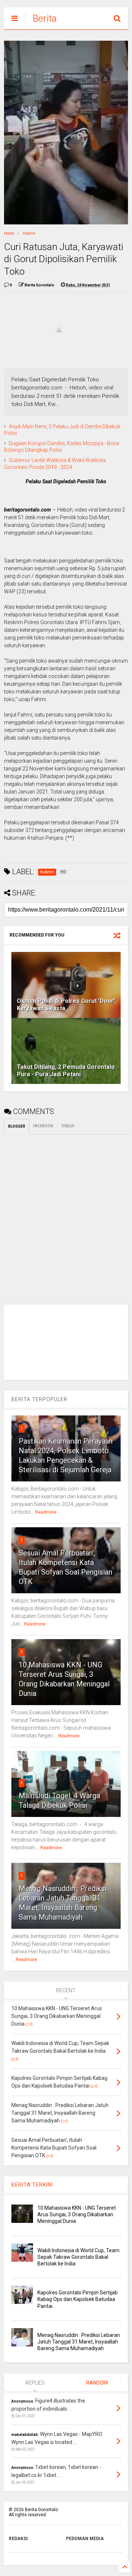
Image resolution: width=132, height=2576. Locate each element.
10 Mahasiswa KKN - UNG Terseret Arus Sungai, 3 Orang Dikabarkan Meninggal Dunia (77, 2214)
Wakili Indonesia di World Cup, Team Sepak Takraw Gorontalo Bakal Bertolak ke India (78, 2257)
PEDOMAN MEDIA (85, 2539)
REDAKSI (18, 2539)
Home (9, 233)
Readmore (46, 1512)
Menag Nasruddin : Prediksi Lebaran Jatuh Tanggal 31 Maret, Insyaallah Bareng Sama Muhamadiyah (79, 2342)
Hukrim (29, 233)
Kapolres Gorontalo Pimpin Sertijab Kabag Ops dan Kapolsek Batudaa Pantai (78, 2299)
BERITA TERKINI (32, 2185)
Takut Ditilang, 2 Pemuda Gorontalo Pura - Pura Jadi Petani (66, 1071)
